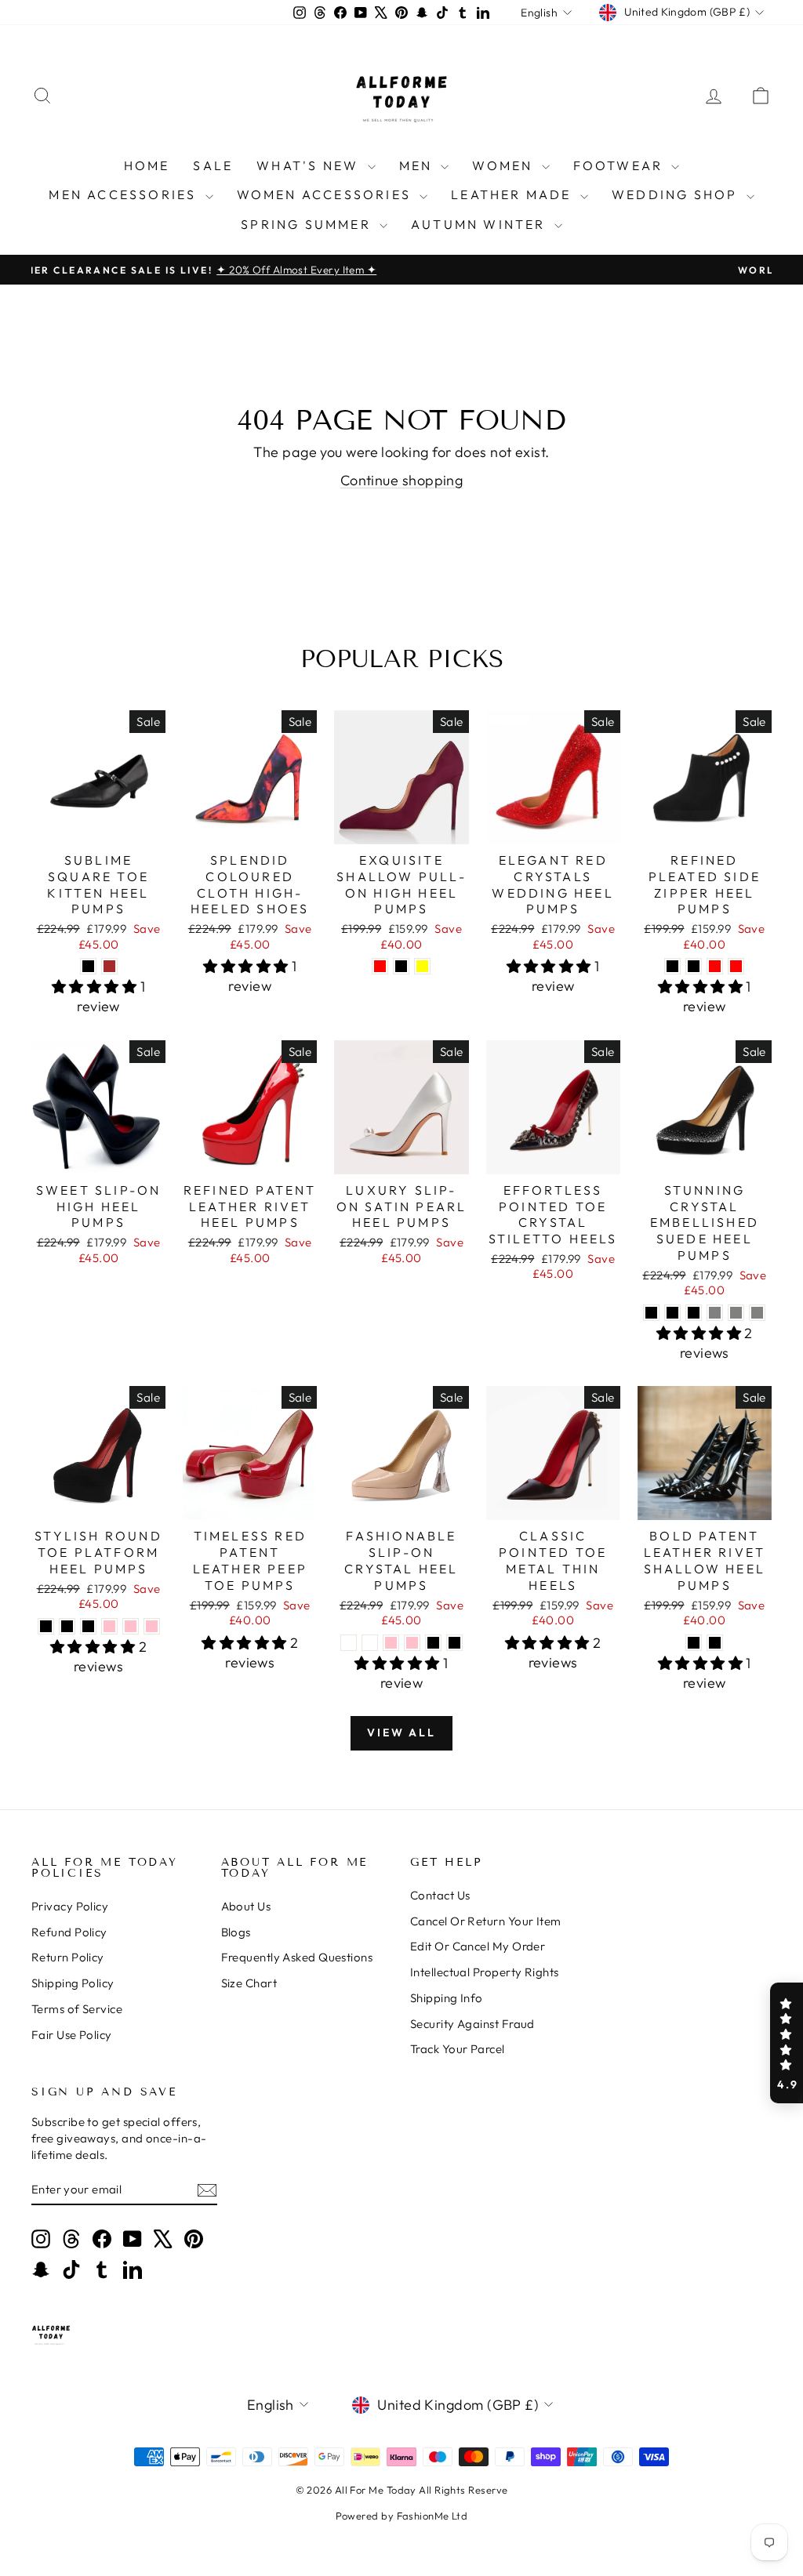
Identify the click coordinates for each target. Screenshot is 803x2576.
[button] (787, 2043)
